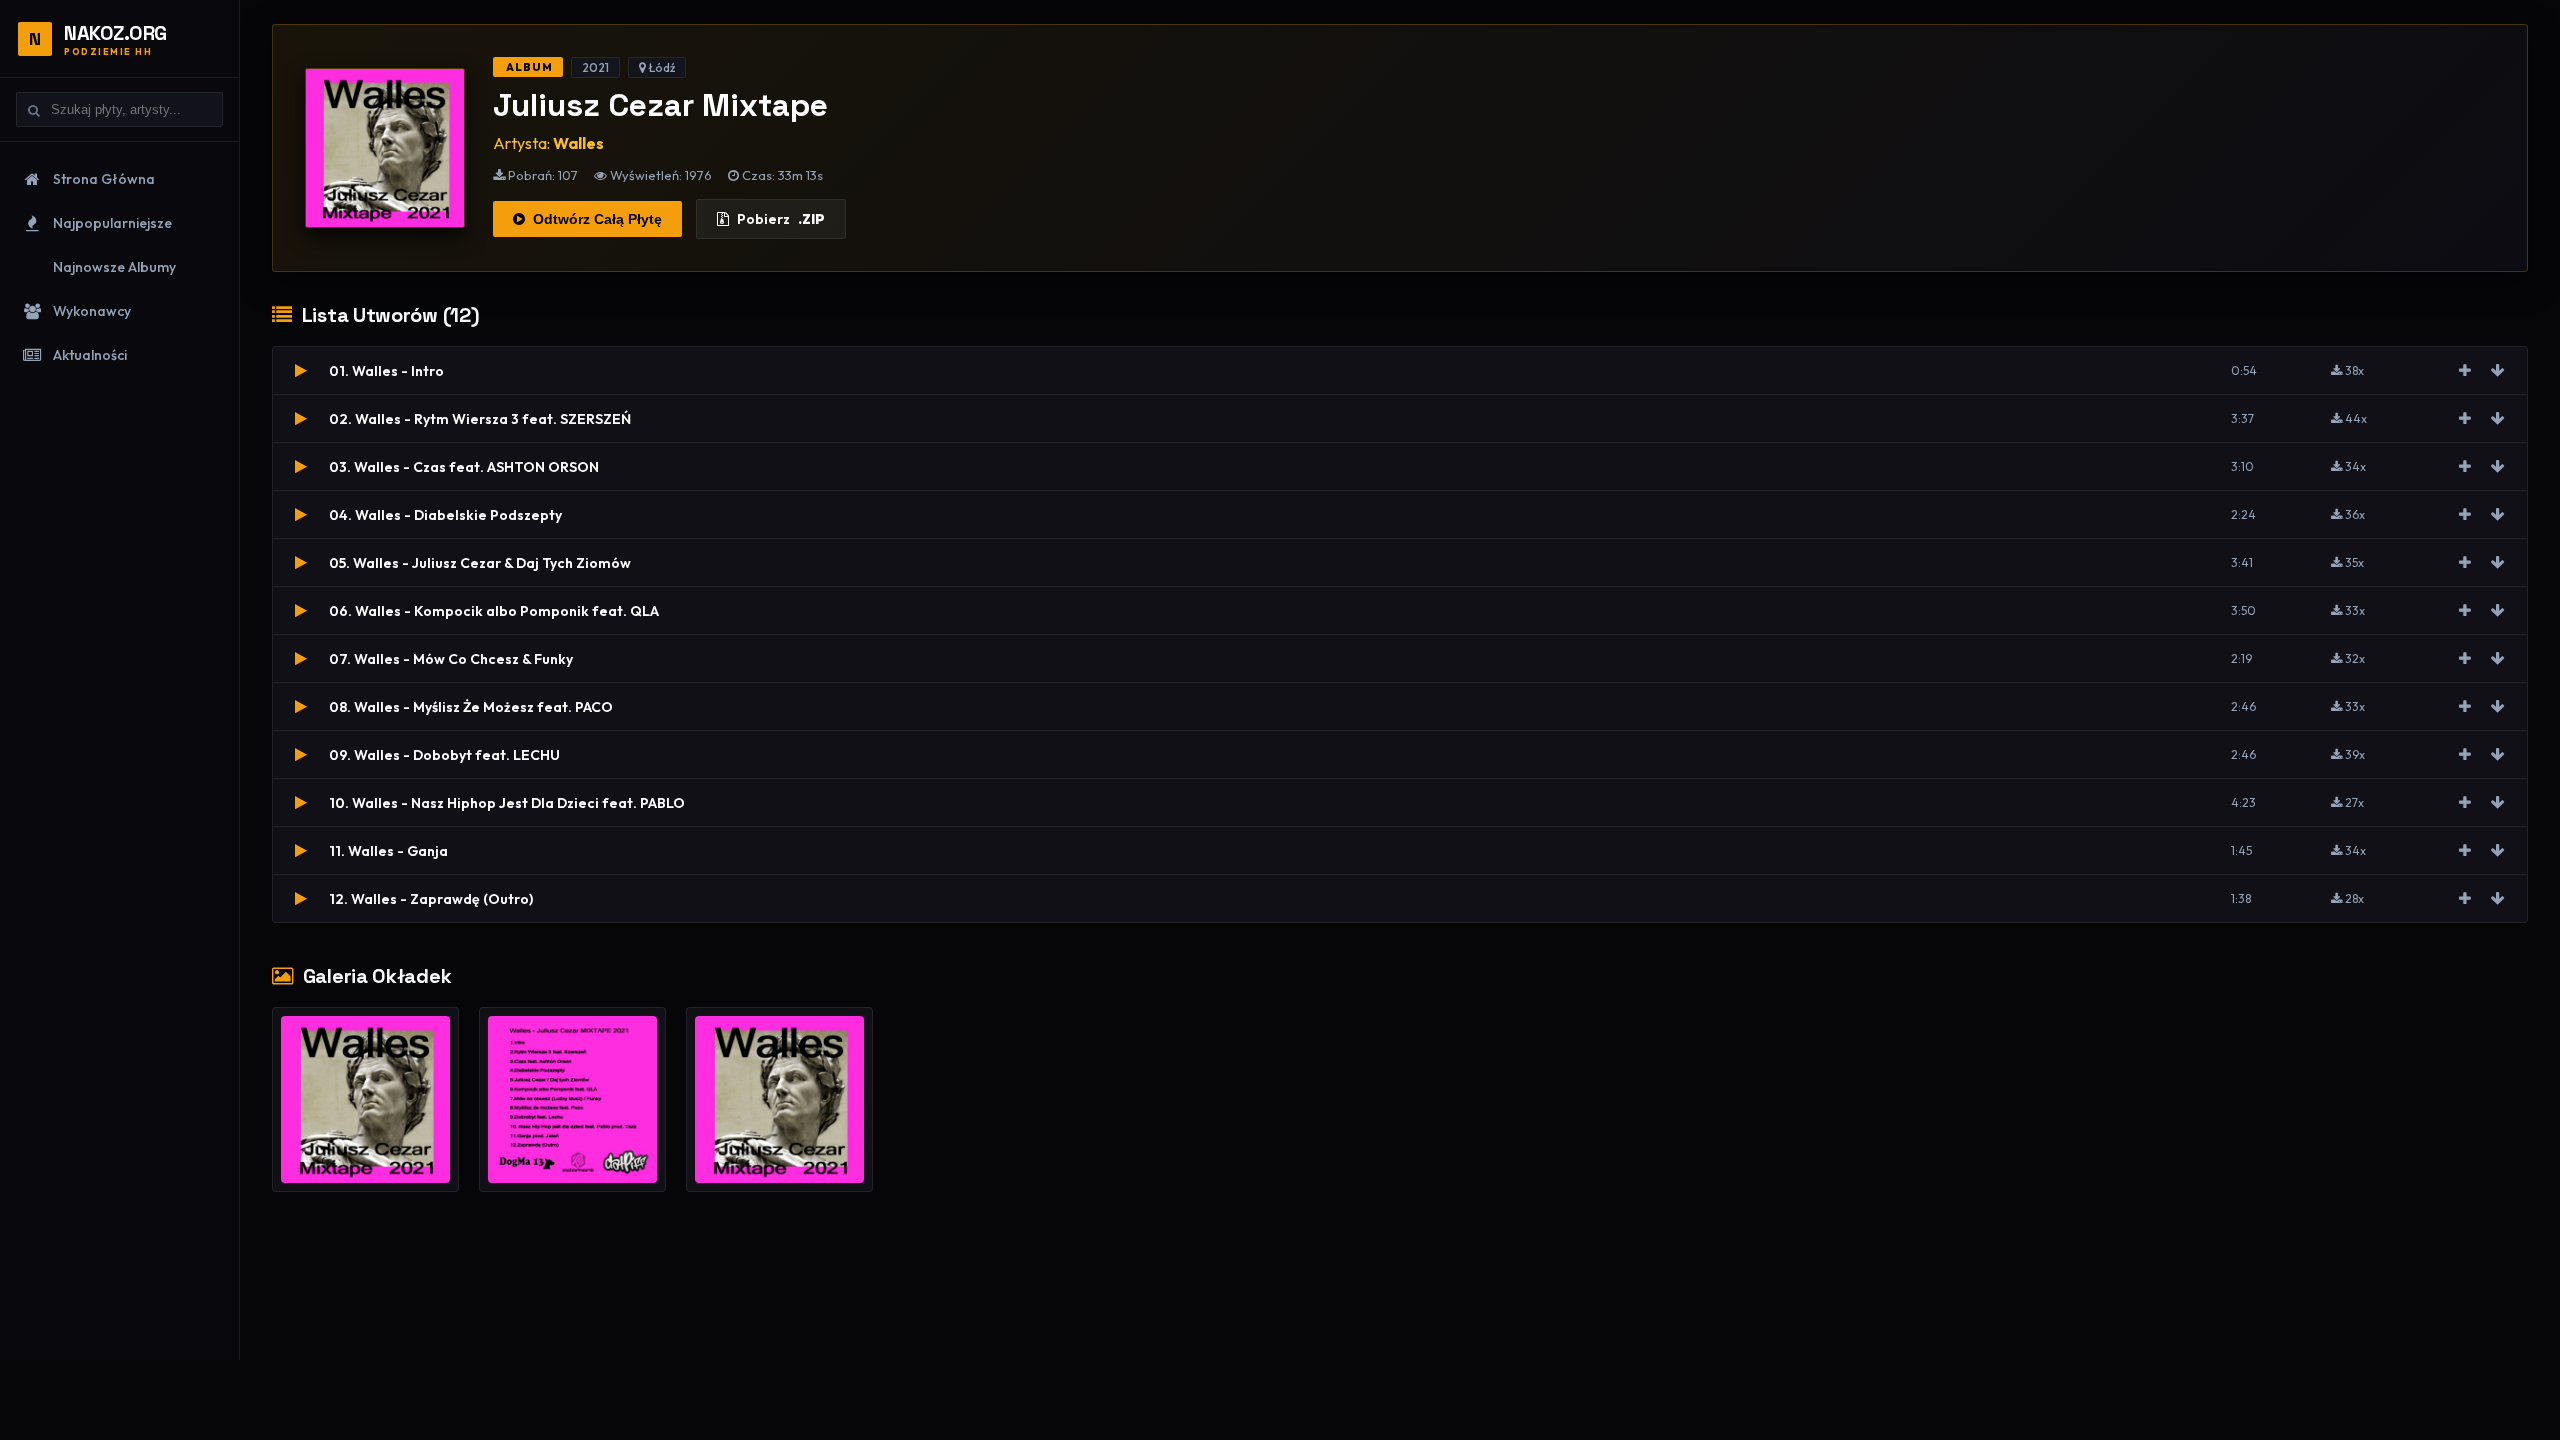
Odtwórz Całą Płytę (597, 219)
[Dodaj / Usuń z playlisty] (2465, 370)
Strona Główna (104, 179)
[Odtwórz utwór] (301, 370)
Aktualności (90, 355)
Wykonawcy (92, 311)
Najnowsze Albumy (114, 267)
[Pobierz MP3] (2498, 370)
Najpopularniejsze (112, 223)
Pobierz (781, 219)
